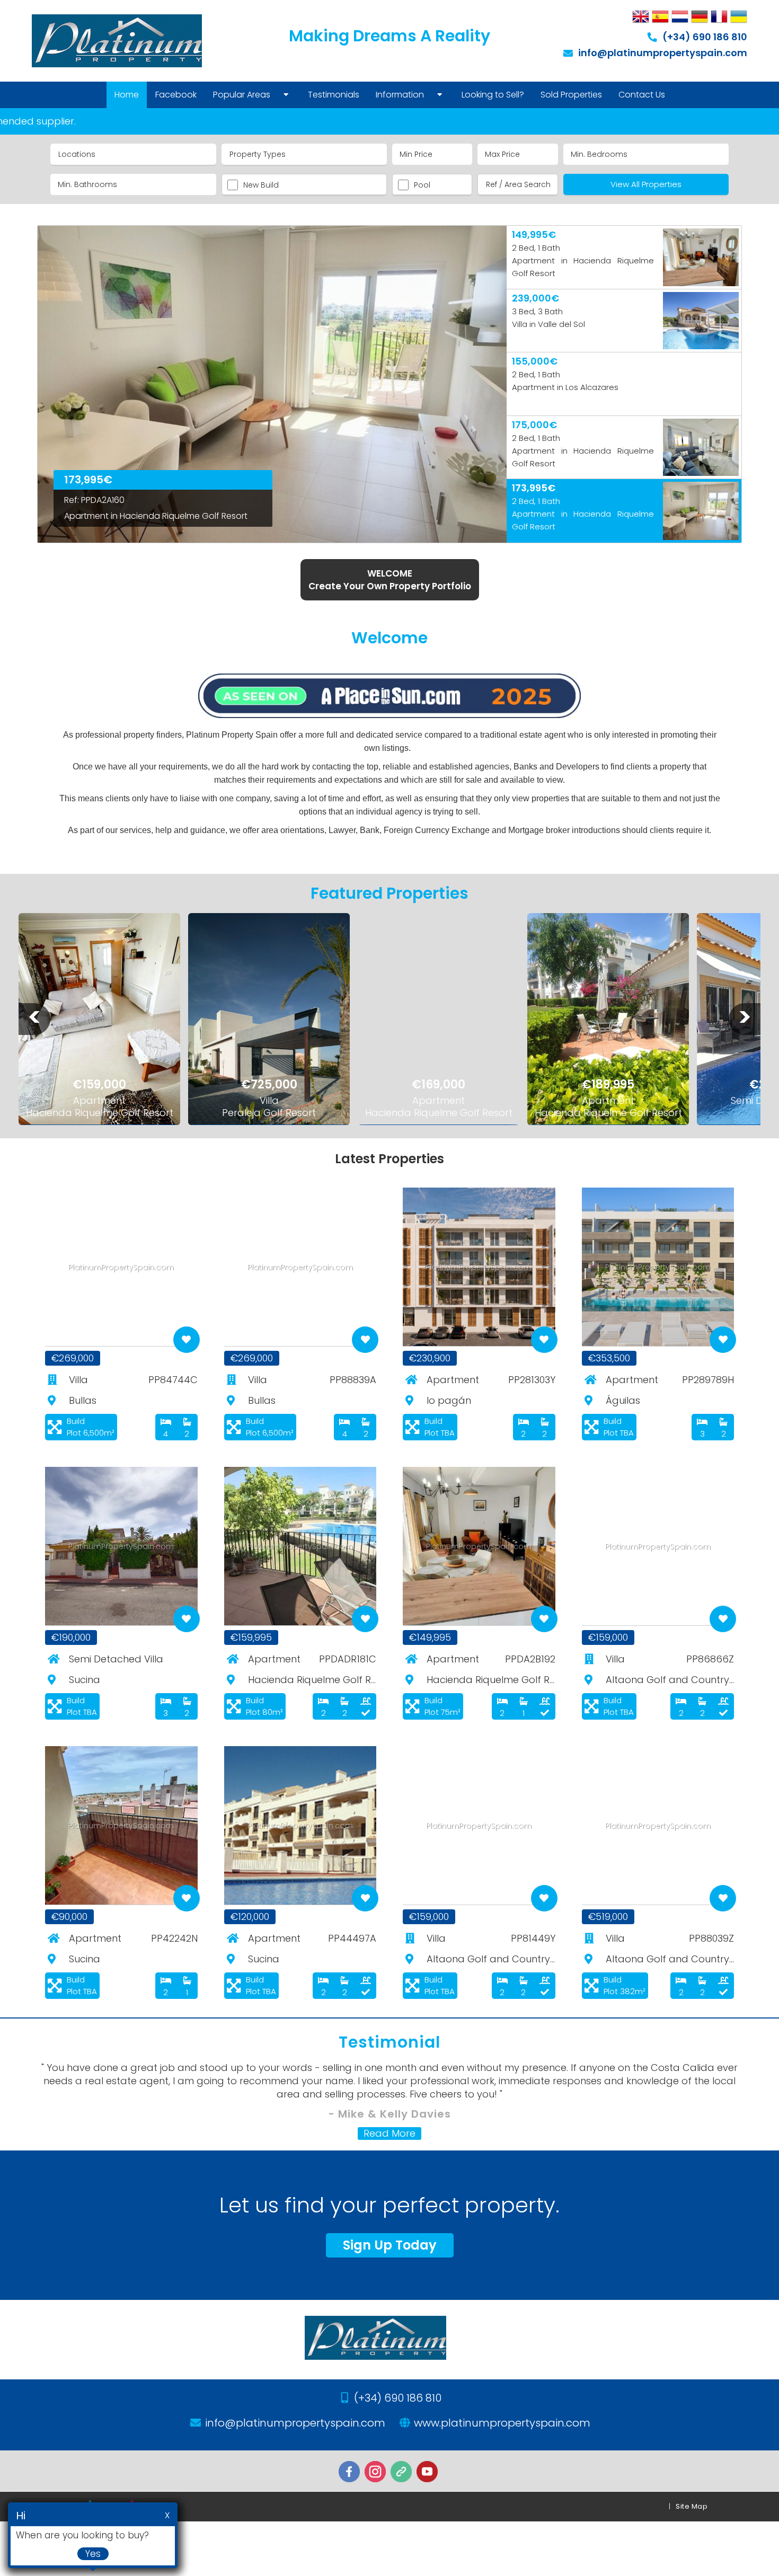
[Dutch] (680, 17)
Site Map (692, 2506)
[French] (719, 17)
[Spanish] (660, 17)
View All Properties (646, 184)
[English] (641, 17)
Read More (389, 2134)
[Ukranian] (739, 17)
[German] (700, 17)
